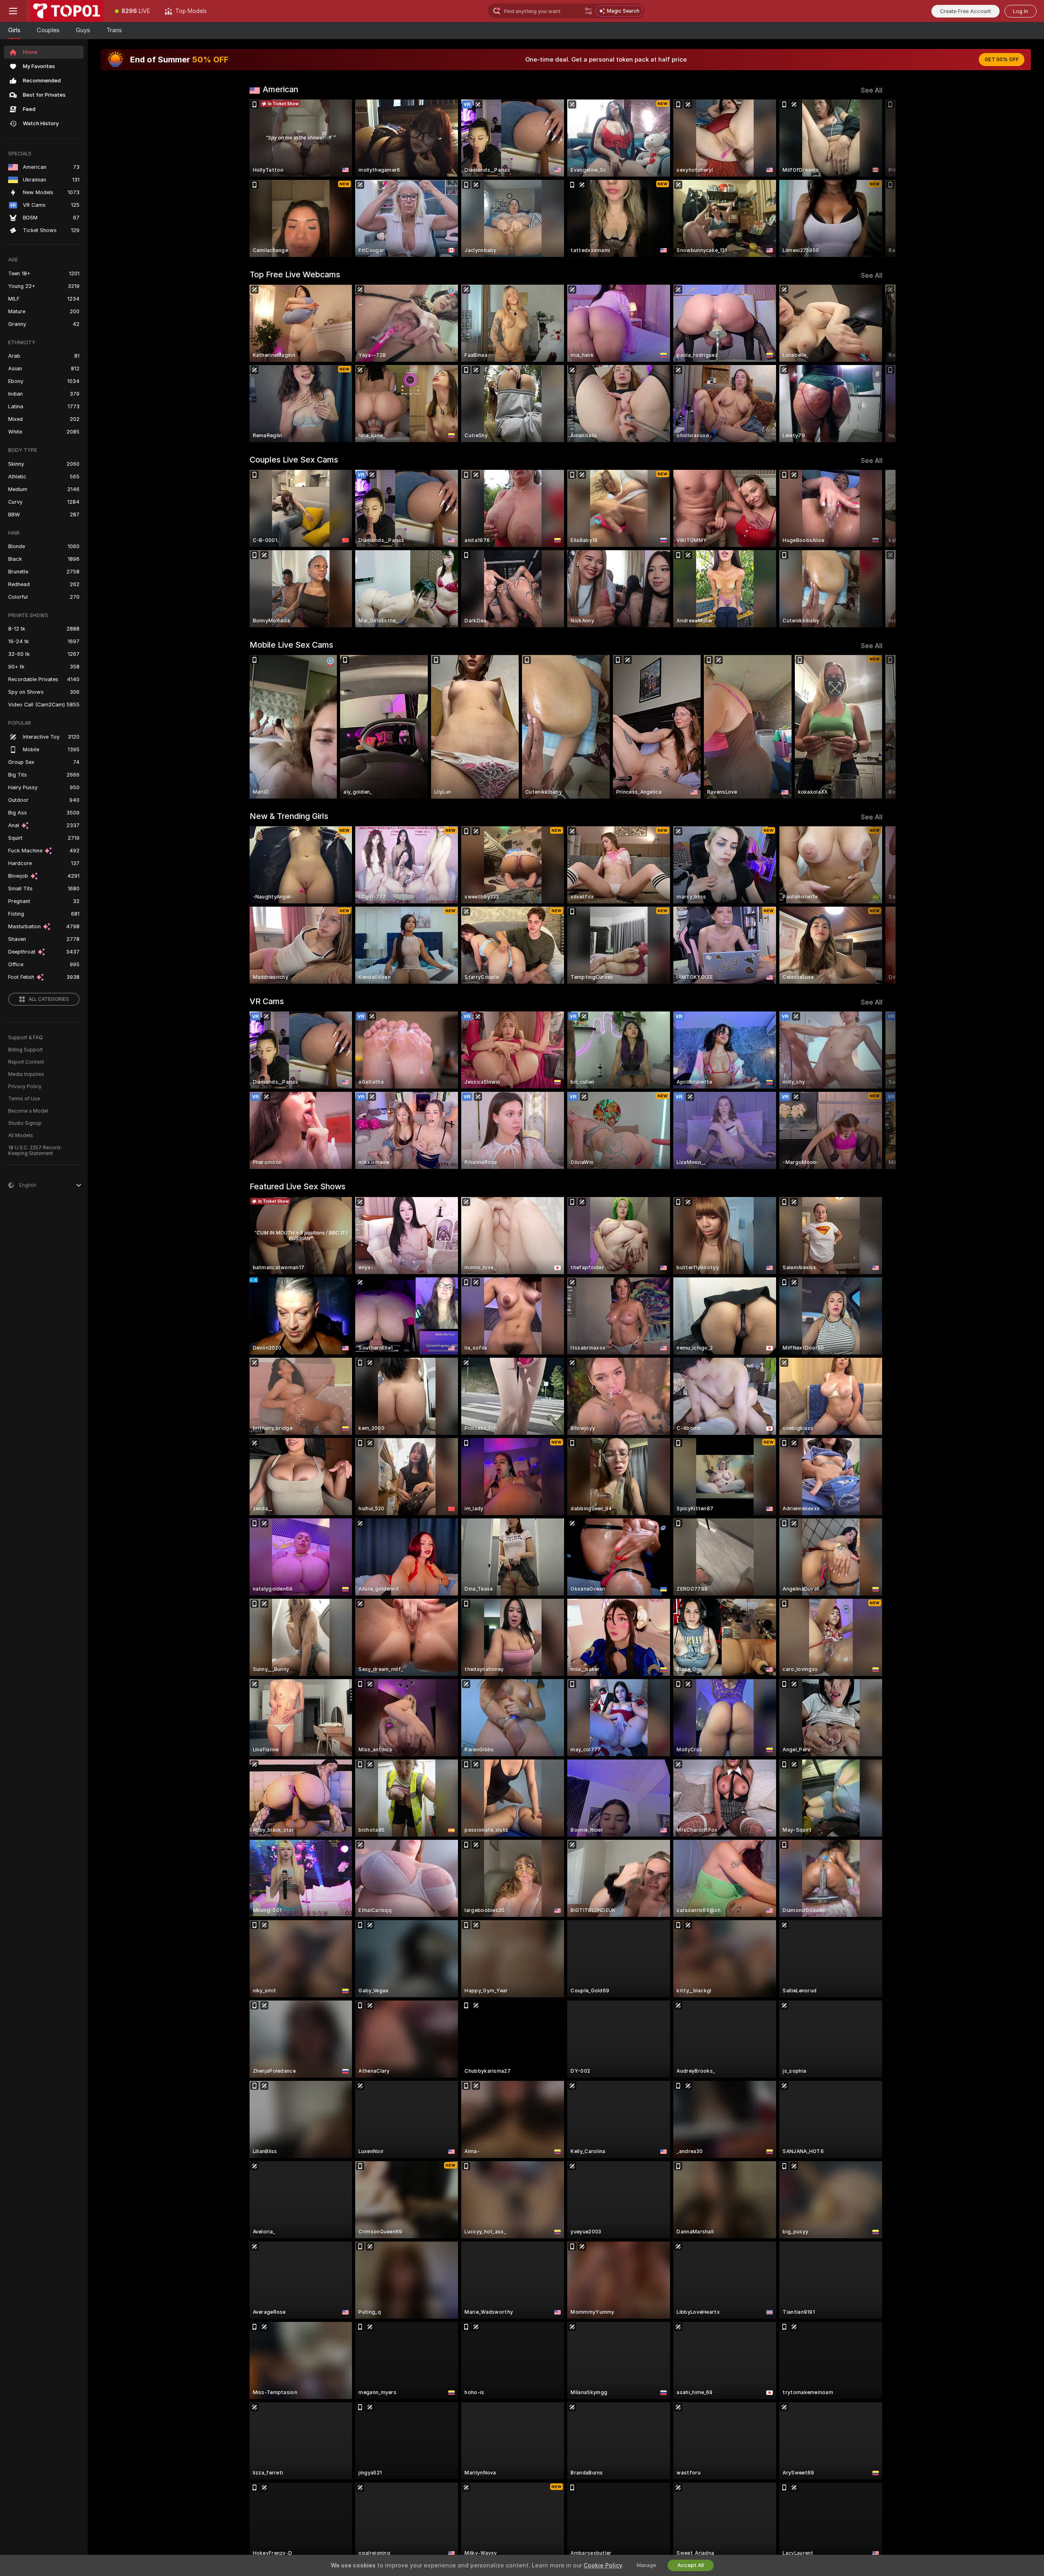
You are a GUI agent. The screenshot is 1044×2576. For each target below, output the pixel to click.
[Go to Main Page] (67, 11)
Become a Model (28, 1111)
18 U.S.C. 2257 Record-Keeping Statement (35, 1151)
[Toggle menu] (13, 11)
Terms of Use (24, 1099)
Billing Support (25, 1050)
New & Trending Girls (289, 816)
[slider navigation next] (875, 178)
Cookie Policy (603, 2565)
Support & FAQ (25, 1038)
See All (872, 90)
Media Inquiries (26, 1074)
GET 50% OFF (1002, 60)
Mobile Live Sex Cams (291, 645)
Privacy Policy (25, 1087)
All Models (21, 1135)
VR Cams (267, 1001)
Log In (1021, 11)
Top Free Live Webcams (295, 274)
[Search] (588, 11)
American (280, 89)
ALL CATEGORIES (49, 999)
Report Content (26, 1062)
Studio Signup (25, 1123)
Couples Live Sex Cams (294, 460)
